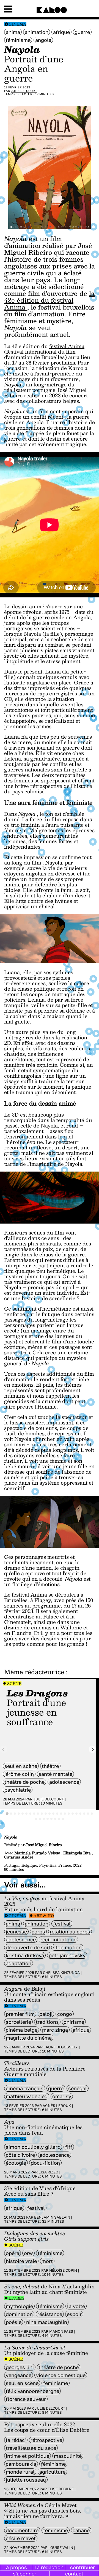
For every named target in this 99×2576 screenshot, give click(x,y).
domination (19, 2314)
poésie (14, 2322)
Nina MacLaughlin (47, 2322)
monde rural (20, 2472)
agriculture (52, 2472)
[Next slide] (93, 1749)
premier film (20, 2014)
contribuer (82, 2567)
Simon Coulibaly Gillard (33, 2147)
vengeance (19, 2375)
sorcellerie (18, 2022)
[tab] (7, 1814)
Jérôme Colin (19, 1774)
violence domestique (61, 2375)
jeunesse (16, 1932)
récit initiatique (58, 1939)
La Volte (76, 2306)
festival (62, 1924)
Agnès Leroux (57, 2106)
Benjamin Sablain (52, 2217)
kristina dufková (25, 1955)
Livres (16, 2298)
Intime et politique (28, 2456)
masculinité (68, 2456)
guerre (82, 32)
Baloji (46, 2014)
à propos (16, 2567)
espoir (74, 2314)
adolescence (64, 1782)
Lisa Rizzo (48, 2172)
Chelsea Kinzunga (61, 1973)
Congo (65, 2014)
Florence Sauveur (26, 2399)
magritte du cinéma (29, 2038)
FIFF (69, 2147)
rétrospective (46, 2440)
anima (13, 32)
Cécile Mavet (21, 2538)
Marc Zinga (55, 2030)
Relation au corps (70, 1932)
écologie (16, 2163)
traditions (47, 2022)
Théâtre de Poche (24, 1782)
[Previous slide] (4, 1749)
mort (47, 2261)
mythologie (19, 2306)
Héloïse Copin (63, 2270)
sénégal (78, 2088)
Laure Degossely (61, 2047)
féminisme (18, 40)
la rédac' (16, 2440)
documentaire (22, 2530)
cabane (81, 2530)
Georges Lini (20, 2367)
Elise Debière (61, 2489)
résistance (50, 2314)
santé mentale (55, 1774)
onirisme (74, 2022)
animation (37, 32)
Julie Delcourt (24, 91)
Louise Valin (61, 2548)
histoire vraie (21, 2261)
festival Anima (67, 346)
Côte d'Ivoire (20, 2155)
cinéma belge (22, 2030)
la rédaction (49, 2567)
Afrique (61, 32)
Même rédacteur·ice (34, 1672)
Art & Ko (44, 1916)
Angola (43, 40)
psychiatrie (18, 1790)
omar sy (62, 2096)
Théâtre (50, 1766)
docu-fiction (45, 2163)
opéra (13, 2253)
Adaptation (19, 1963)
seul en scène (21, 1766)
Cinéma (17, 24)
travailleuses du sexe (31, 2448)
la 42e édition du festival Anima (49, 300)
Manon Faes (61, 2331)
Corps (38, 1932)
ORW (28, 2253)
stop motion (67, 1947)
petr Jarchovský (67, 1955)
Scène (14, 1683)
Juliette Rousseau (26, 2480)
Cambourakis (21, 2464)
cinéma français (25, 2088)
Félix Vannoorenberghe (32, 2391)
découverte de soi (27, 1947)
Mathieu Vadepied (27, 2096)
